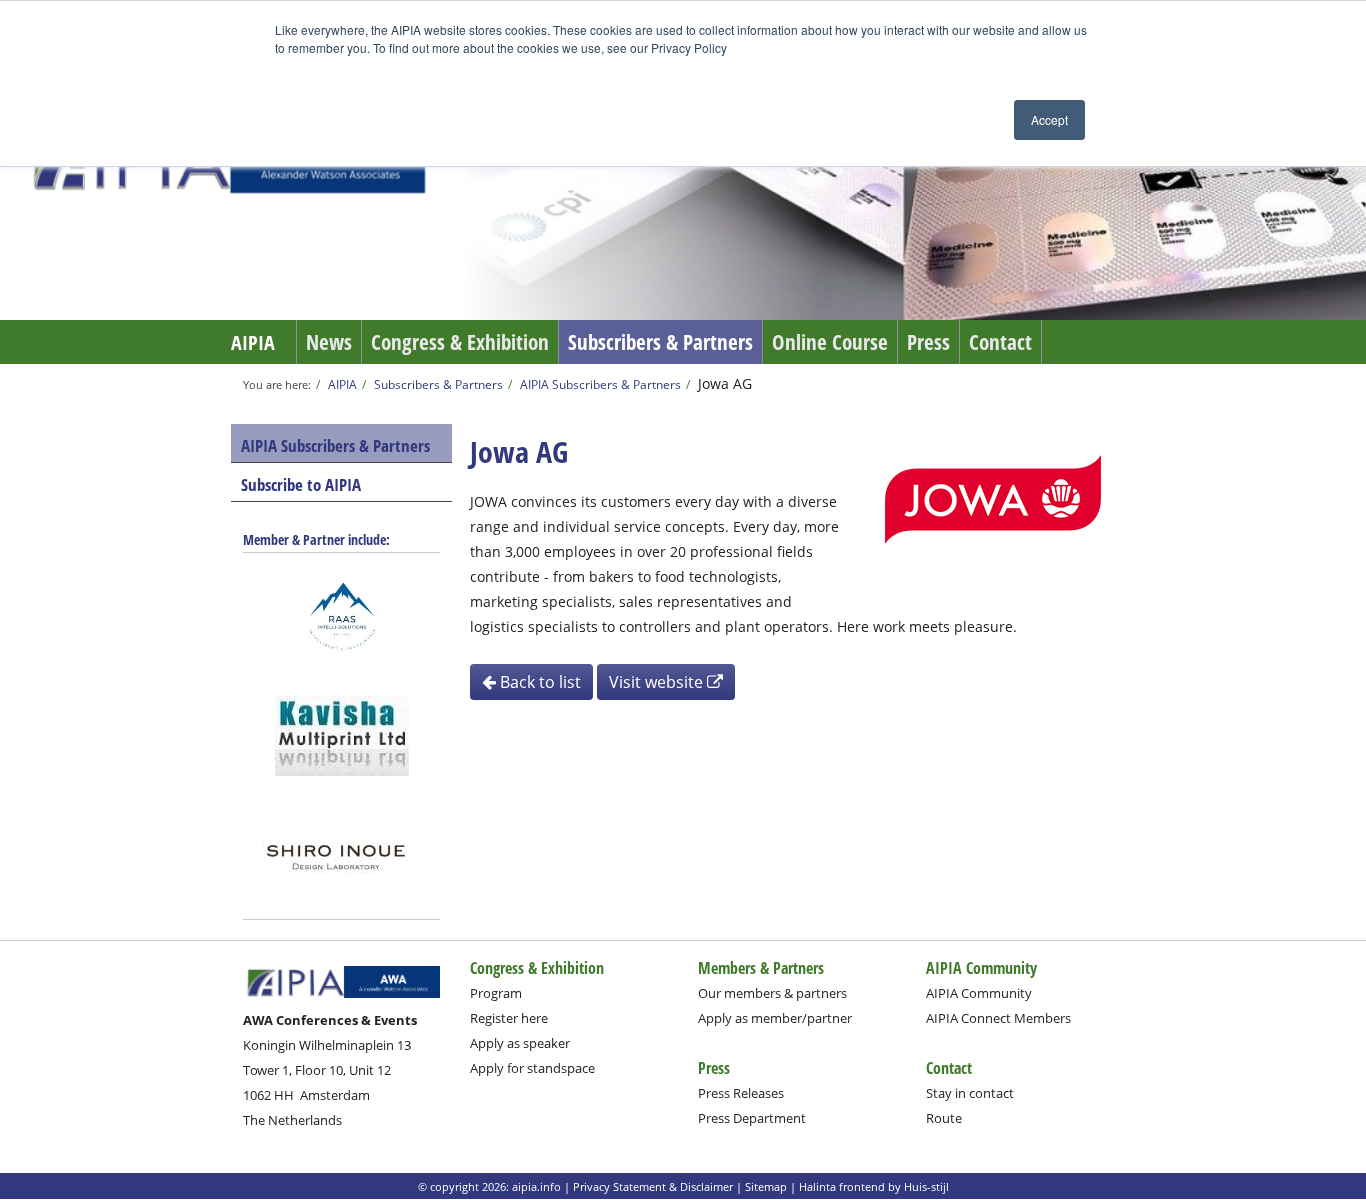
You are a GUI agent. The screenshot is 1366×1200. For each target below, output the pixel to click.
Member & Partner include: (316, 539)
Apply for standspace (532, 1068)
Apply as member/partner (775, 1018)
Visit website (658, 682)
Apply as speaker (520, 1043)
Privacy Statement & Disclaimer (653, 1186)
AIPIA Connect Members (998, 1018)
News (329, 342)
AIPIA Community (979, 993)
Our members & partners (772, 993)
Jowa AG (725, 383)
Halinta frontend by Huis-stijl (874, 1186)
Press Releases (741, 1093)
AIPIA (253, 342)
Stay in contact (970, 1093)
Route (944, 1118)
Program (496, 993)
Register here (509, 1018)
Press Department (752, 1118)
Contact (1000, 342)
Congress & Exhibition (460, 342)
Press (928, 342)
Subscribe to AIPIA (301, 484)
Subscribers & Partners (660, 342)
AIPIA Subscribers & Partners (600, 384)
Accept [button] (1049, 119)
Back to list (538, 682)
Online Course (830, 342)
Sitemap (766, 1186)
